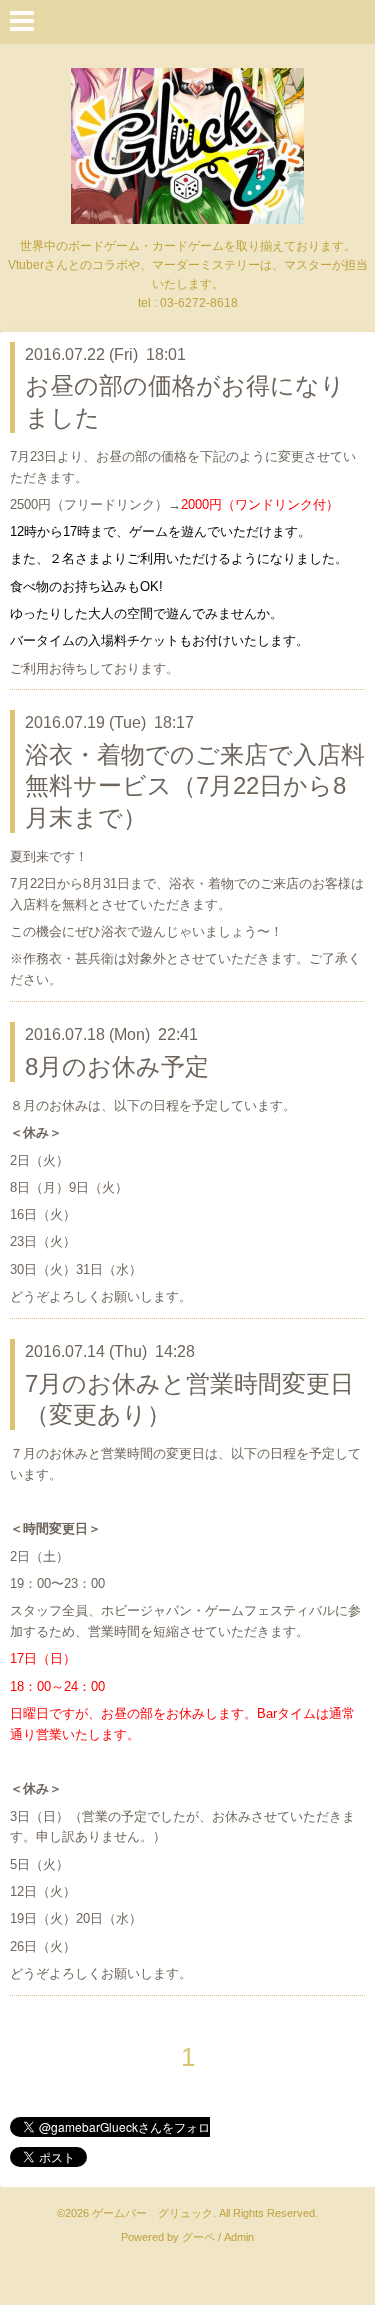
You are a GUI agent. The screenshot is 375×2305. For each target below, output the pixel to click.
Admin (239, 2237)
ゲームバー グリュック (152, 2213)
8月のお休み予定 (117, 1066)
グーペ (198, 2237)
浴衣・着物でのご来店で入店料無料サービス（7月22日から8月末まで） (195, 785)
